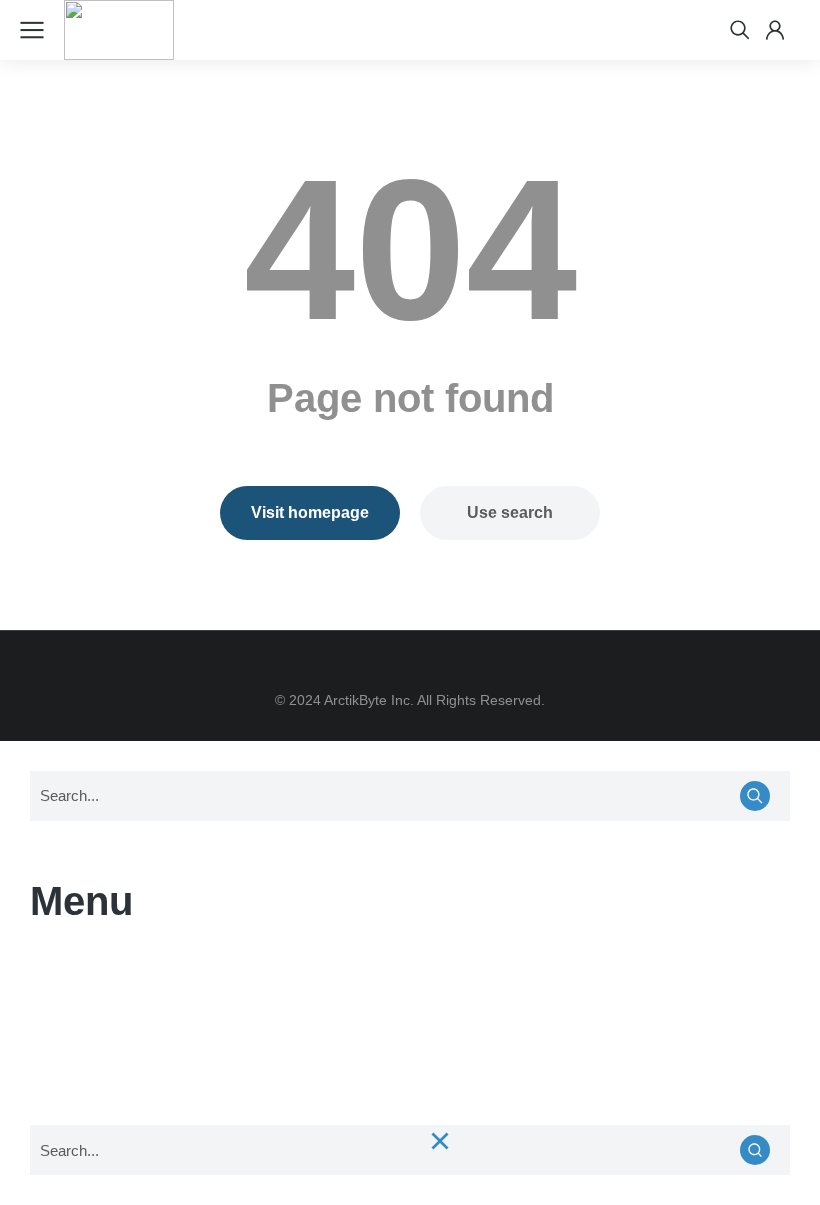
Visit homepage (310, 512)
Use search (510, 512)
